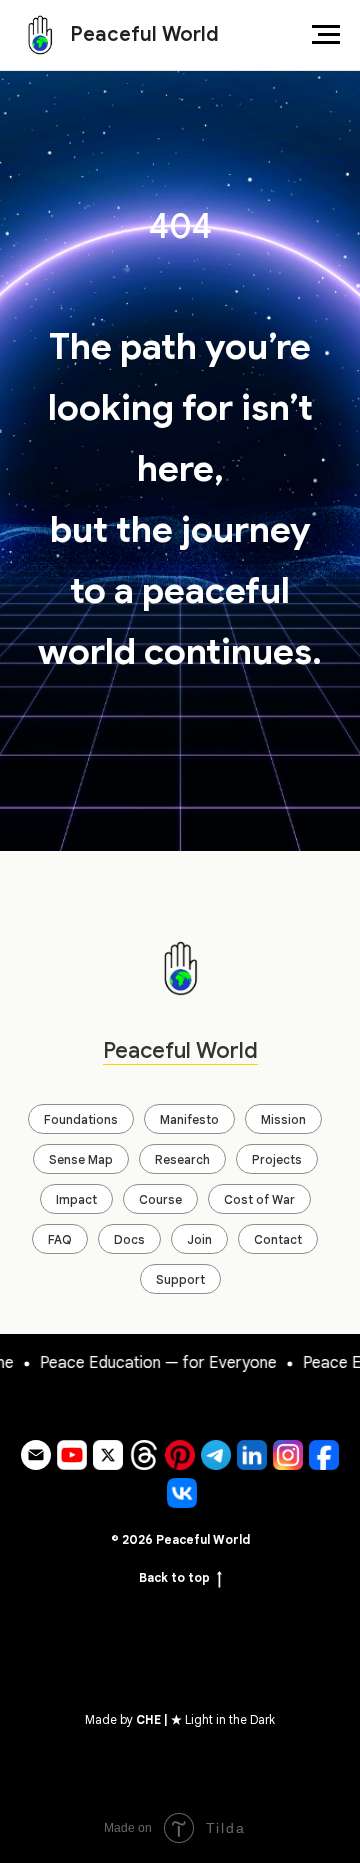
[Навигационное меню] (326, 35)
